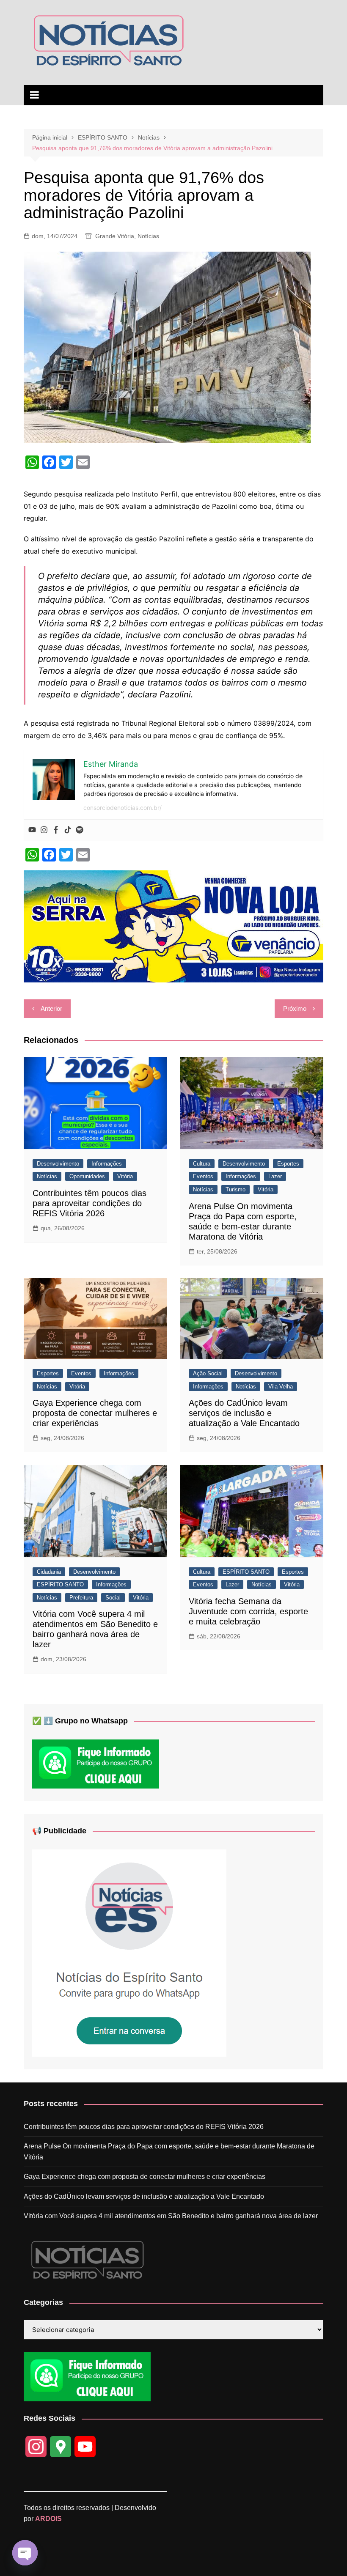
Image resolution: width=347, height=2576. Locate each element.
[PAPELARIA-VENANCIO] (173, 926)
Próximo (295, 1008)
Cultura (202, 1164)
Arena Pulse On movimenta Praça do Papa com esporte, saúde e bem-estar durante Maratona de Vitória (169, 2152)
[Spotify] (80, 830)
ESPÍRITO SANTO (60, 1584)
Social (113, 1598)
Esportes (288, 1164)
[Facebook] (56, 830)
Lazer (275, 1176)
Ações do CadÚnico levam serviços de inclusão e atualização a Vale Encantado (244, 1413)
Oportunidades (87, 1176)
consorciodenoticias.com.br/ (123, 808)
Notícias (148, 236)
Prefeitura (81, 1598)
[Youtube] (32, 830)
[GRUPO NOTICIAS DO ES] (129, 1952)
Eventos (203, 1176)
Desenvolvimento (58, 1164)
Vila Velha (281, 1387)
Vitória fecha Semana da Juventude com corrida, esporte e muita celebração (248, 1611)
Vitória (125, 1176)
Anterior (51, 1008)
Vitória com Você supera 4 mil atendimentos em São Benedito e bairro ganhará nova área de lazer (171, 2216)
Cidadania (49, 1572)
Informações (107, 1164)
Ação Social (208, 1373)
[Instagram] (44, 830)
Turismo (235, 1189)
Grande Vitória (115, 236)
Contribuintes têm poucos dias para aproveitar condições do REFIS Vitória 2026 (90, 1203)
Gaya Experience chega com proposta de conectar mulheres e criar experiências (95, 1413)
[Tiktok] (68, 830)
